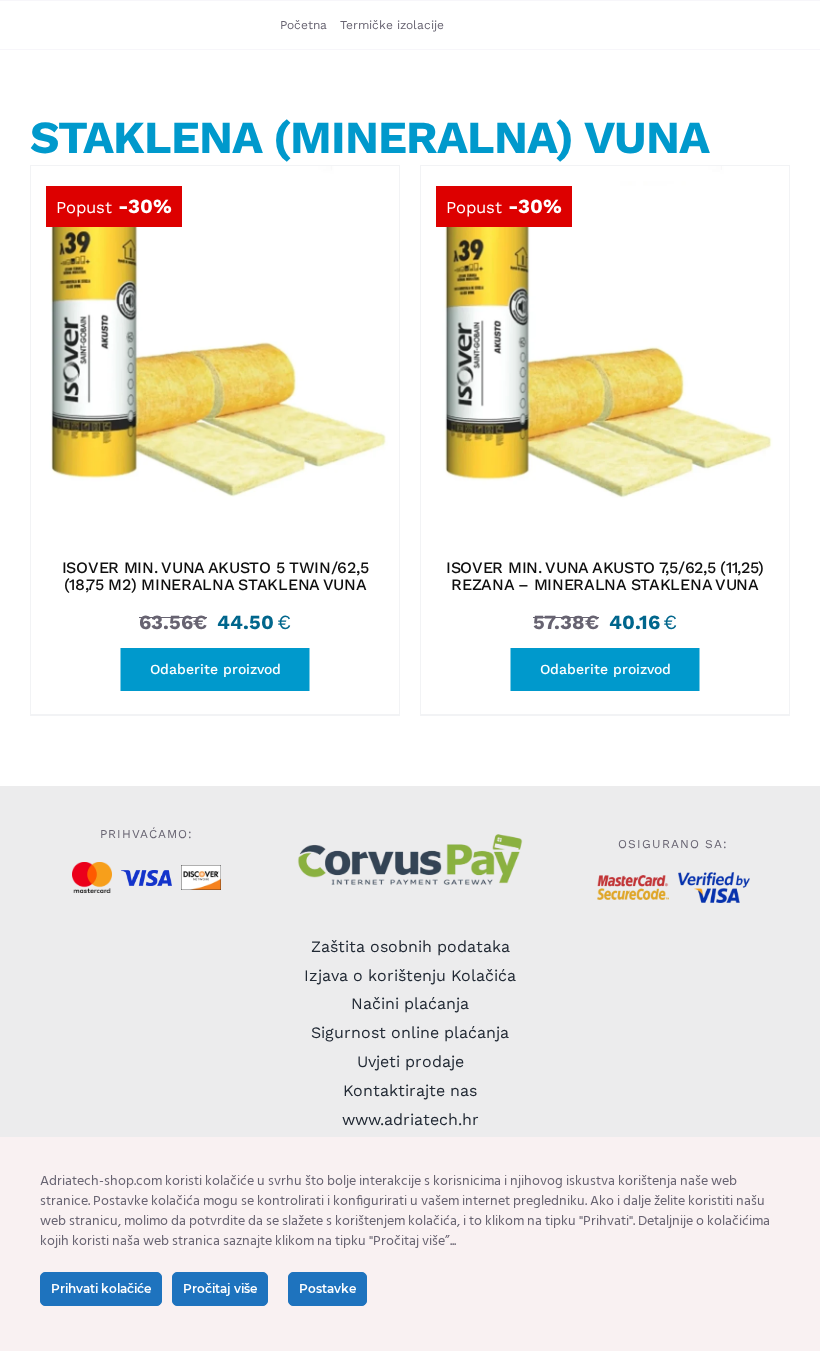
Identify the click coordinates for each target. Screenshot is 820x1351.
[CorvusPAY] (409, 838)
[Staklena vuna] (215, 350)
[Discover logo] (200, 872)
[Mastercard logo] (91, 869)
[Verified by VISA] (714, 879)
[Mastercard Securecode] (633, 882)
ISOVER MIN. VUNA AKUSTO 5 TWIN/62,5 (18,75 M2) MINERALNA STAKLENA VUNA (215, 576)
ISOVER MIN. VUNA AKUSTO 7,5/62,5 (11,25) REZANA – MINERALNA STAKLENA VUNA (605, 576)
